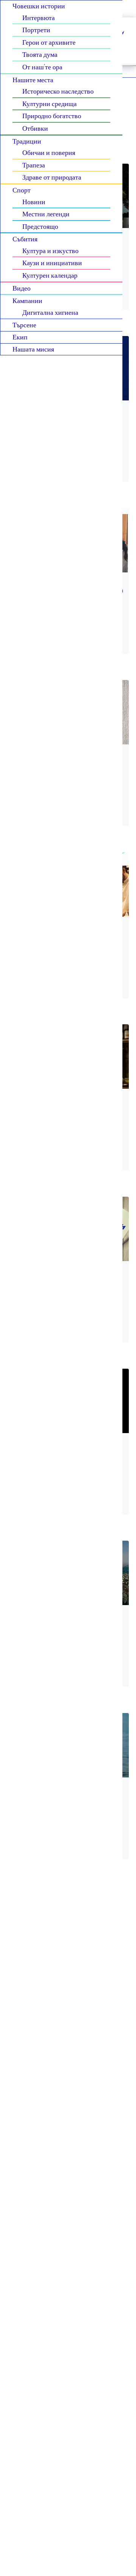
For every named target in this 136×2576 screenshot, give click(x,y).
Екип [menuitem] (20, 337)
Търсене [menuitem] (24, 325)
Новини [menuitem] (34, 202)
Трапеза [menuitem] (34, 165)
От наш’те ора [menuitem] (42, 67)
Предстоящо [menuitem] (40, 226)
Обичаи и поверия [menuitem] (49, 152)
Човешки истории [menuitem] (39, 6)
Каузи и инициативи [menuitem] (52, 263)
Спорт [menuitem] (22, 190)
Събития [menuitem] (25, 239)
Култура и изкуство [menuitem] (50, 250)
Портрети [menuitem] (36, 30)
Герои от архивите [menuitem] (49, 42)
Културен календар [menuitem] (50, 275)
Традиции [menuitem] (27, 141)
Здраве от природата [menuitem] (52, 177)
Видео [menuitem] (22, 288)
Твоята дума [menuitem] (40, 54)
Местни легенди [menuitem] (46, 214)
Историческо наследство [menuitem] (58, 91)
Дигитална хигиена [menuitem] (50, 312)
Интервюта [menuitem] (39, 17)
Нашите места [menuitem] (33, 80)
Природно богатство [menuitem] (52, 116)
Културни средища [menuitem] (49, 103)
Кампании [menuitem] (27, 300)
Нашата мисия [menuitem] (33, 349)
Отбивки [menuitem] (35, 128)
